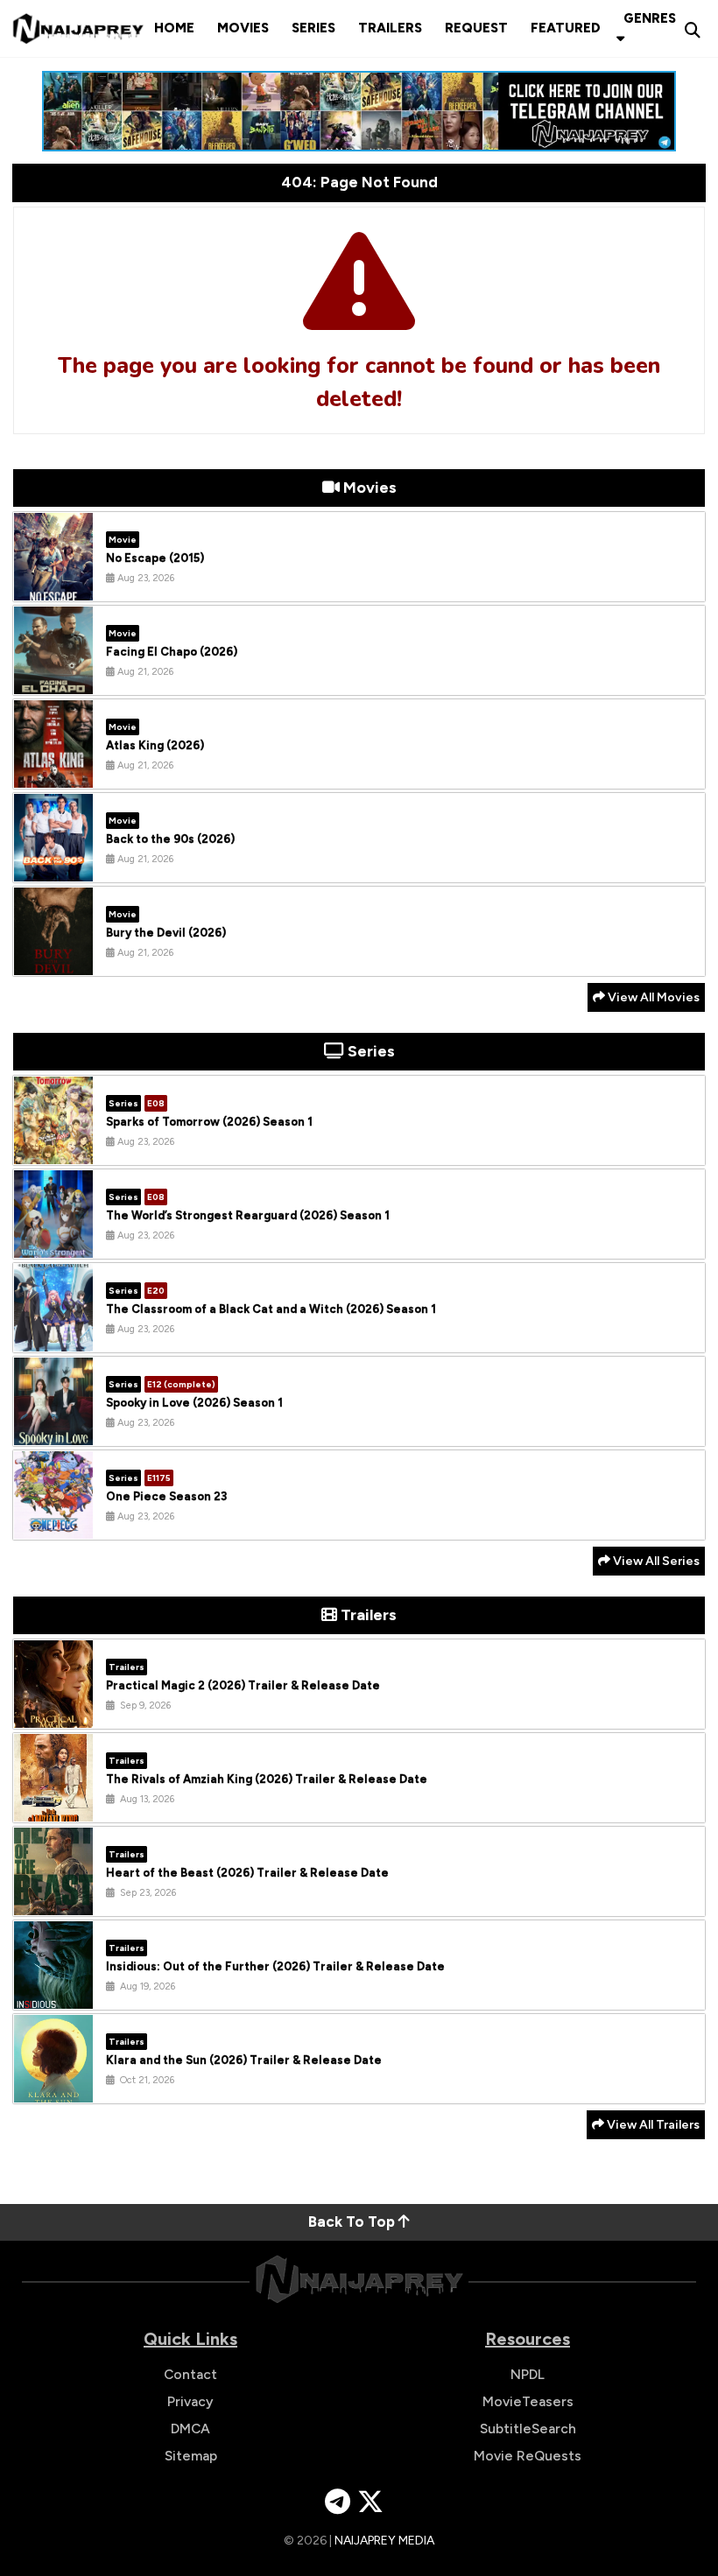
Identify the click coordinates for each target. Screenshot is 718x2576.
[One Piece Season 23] (53, 1526)
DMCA (190, 2429)
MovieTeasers (528, 2401)
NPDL (528, 2374)
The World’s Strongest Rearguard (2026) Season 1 (248, 1215)
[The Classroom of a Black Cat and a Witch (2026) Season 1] (53, 1338)
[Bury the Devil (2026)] (53, 962)
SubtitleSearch (528, 2429)
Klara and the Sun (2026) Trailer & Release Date (244, 2060)
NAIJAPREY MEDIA (384, 2541)
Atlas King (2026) (155, 745)
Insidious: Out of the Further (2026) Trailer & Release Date (275, 1966)
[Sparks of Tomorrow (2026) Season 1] (53, 1151)
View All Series (655, 1561)
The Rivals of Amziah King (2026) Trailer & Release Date (267, 1779)
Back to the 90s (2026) (170, 839)
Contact (190, 2374)
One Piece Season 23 (166, 1496)
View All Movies (652, 997)
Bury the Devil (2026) (166, 933)
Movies (243, 28)
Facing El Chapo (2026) (172, 652)
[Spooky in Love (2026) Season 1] (53, 1432)
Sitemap (191, 2456)
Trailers (390, 28)
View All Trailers (652, 2125)
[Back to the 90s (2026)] (53, 868)
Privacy (190, 2401)
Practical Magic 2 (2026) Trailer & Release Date (243, 1685)
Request (476, 28)
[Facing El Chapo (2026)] (53, 681)
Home (174, 28)
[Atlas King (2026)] (53, 775)
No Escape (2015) (155, 558)
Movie (123, 540)
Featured (566, 28)
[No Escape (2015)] (53, 587)
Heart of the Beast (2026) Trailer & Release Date (247, 1873)
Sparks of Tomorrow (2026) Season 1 (209, 1122)
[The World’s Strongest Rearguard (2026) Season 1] (53, 1245)
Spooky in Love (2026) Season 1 (194, 1403)
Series (313, 28)
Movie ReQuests (528, 2456)
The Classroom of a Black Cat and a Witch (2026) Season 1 (271, 1309)
